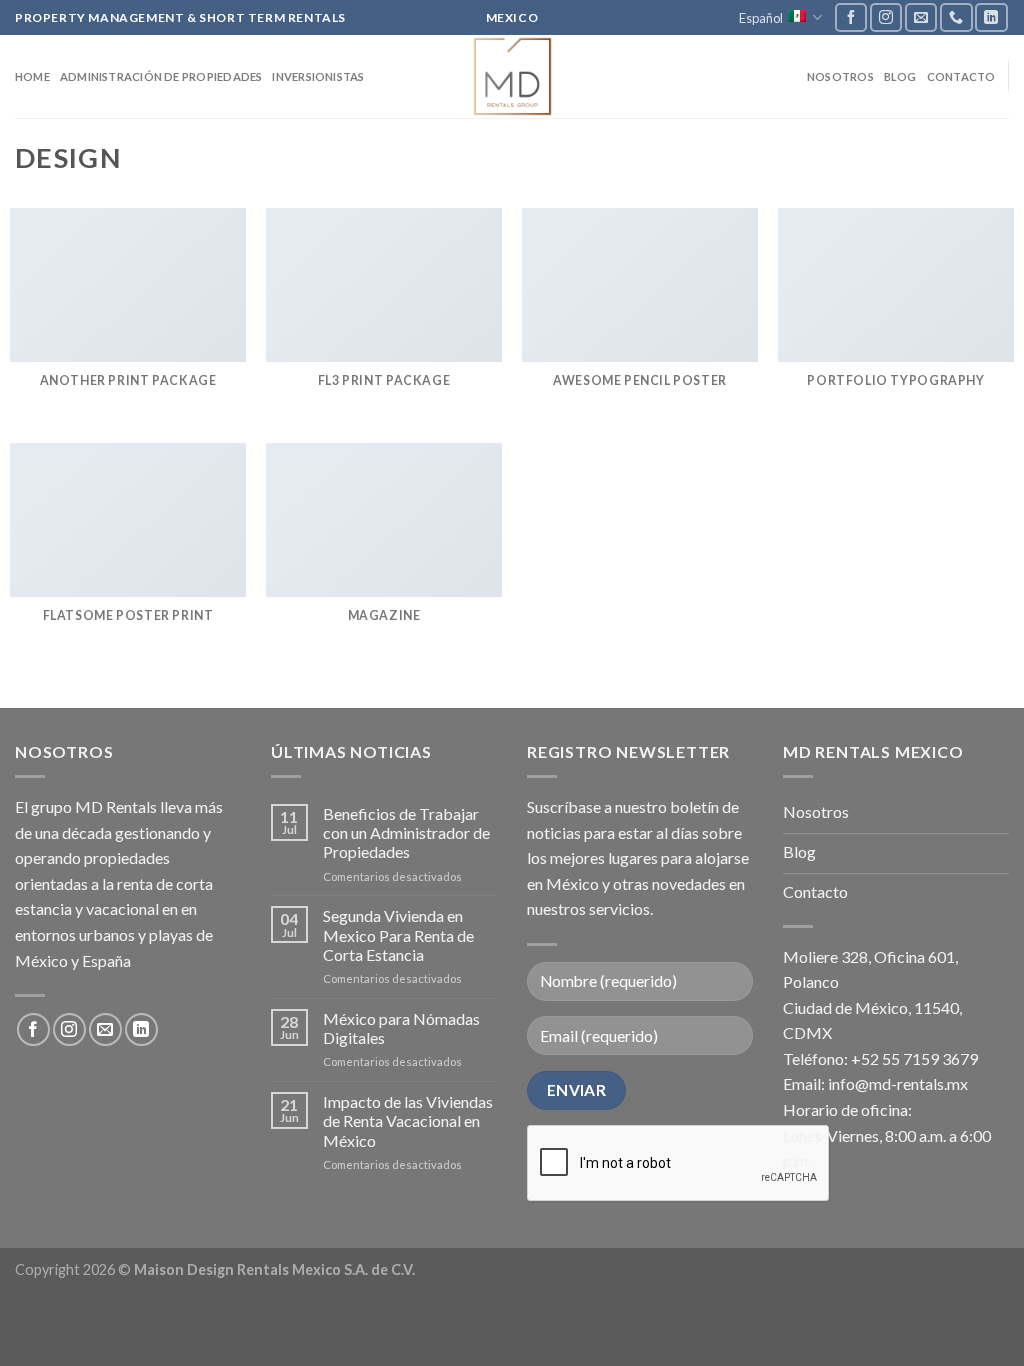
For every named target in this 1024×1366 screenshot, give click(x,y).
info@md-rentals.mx (898, 1083)
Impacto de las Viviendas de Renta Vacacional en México (408, 1120)
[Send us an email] (921, 17)
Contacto (961, 76)
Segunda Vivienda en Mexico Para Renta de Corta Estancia (398, 934)
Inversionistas (318, 76)
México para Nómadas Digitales (401, 1028)
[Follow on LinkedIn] (991, 17)
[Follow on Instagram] (886, 17)
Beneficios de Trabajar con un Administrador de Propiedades (406, 832)
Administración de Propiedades (161, 76)
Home (32, 76)
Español (761, 18)
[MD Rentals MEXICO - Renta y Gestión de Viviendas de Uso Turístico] (512, 76)
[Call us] (956, 17)
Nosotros (840, 76)
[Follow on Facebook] (851, 17)
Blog (900, 76)
